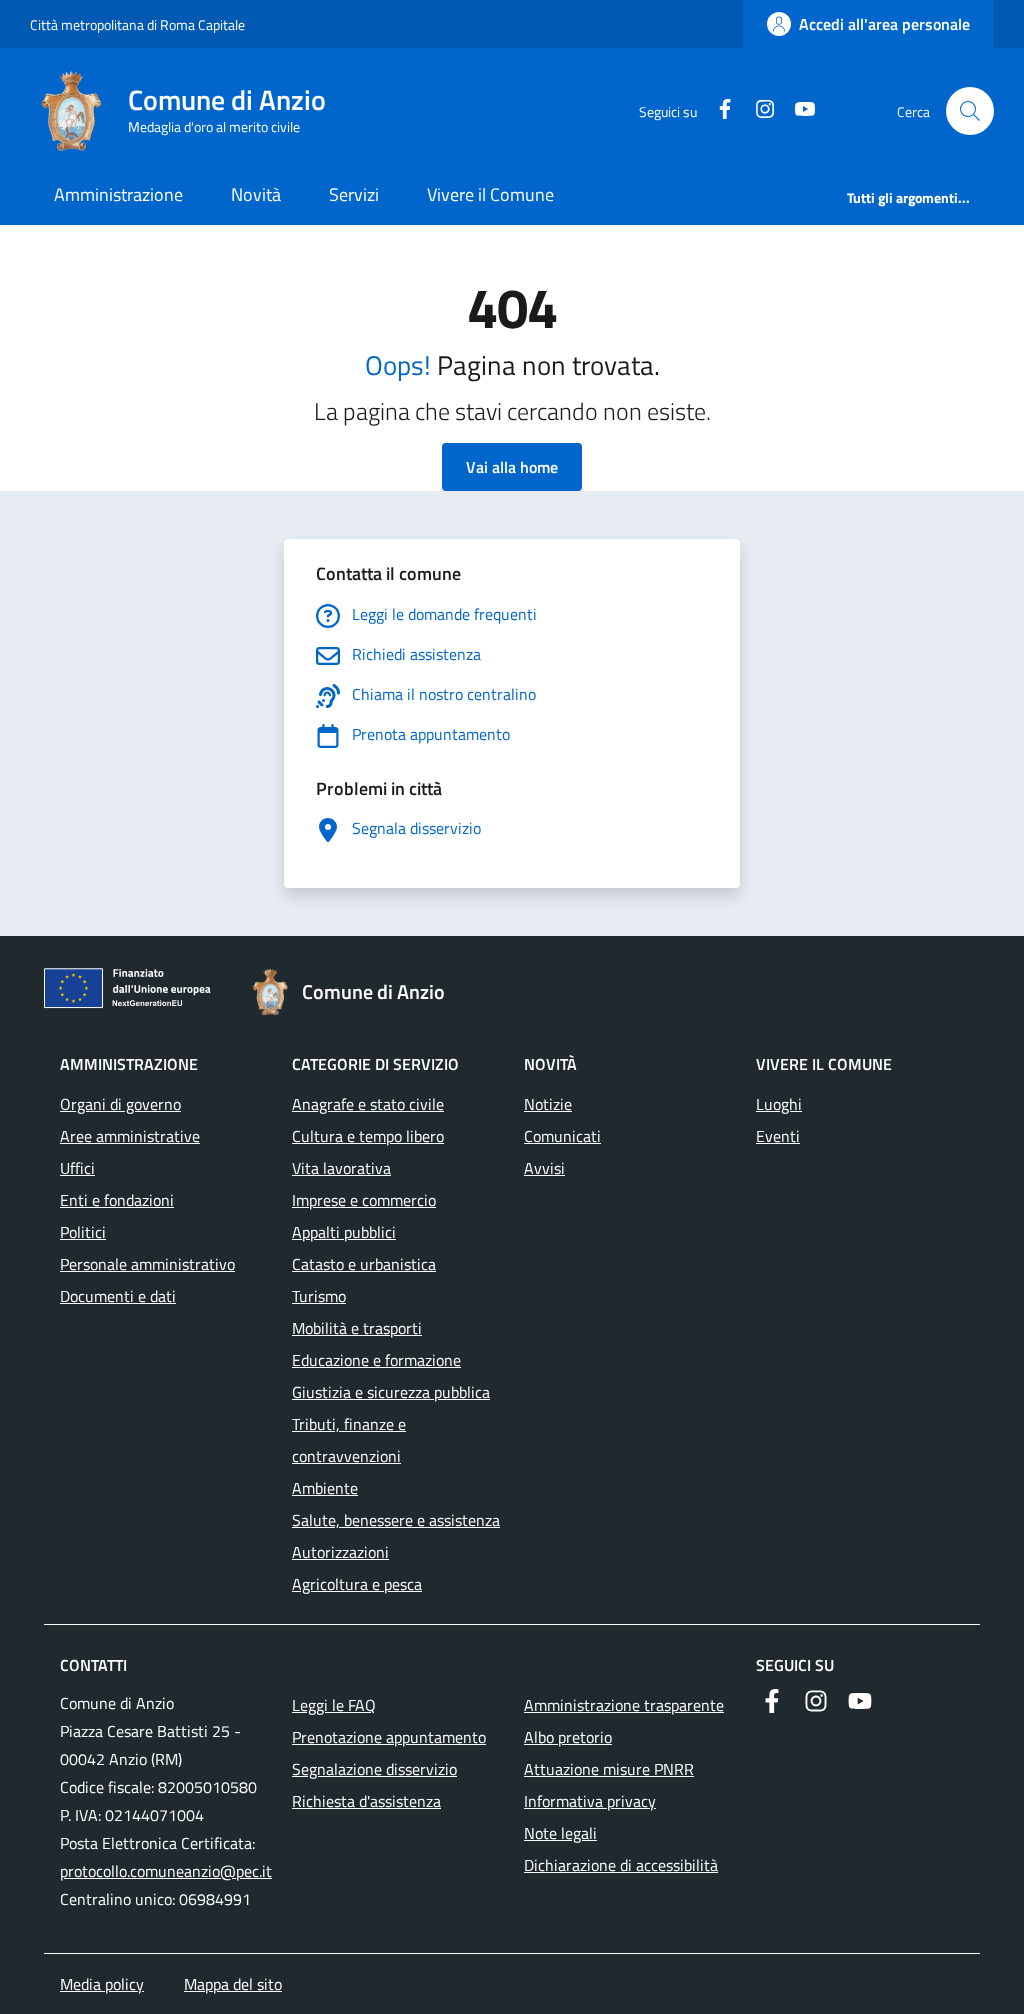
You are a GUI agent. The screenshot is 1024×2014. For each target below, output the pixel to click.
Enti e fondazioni (117, 1200)
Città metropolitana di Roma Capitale (137, 24)
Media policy (102, 1984)
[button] (970, 111)
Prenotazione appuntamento (389, 1737)
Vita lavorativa (341, 1168)
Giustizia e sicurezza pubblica (391, 1392)
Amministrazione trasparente (624, 1705)
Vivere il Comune (490, 194)
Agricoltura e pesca (357, 1584)
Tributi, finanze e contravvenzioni (349, 1440)
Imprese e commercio (364, 1200)
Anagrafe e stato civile (368, 1104)
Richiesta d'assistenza (366, 1801)
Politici (83, 1232)
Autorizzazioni (340, 1552)
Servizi (354, 194)
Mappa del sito (233, 1984)
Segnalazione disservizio (374, 1769)
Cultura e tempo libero (368, 1136)
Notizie (548, 1104)
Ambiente (325, 1488)
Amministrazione (118, 194)
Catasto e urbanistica (364, 1264)
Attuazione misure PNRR (609, 1769)
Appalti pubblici (344, 1232)
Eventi (778, 1136)
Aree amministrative (130, 1136)
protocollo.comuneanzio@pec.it (166, 1871)
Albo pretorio (568, 1737)
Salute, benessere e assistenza (396, 1520)
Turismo (319, 1296)
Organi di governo (120, 1104)
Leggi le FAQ (334, 1705)
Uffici (77, 1168)
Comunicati (562, 1136)
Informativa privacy (590, 1801)
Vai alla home (512, 467)
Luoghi (779, 1104)
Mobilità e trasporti (357, 1328)
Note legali (560, 1833)
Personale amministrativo (147, 1264)
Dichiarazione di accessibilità (621, 1865)
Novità (256, 194)
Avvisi (544, 1168)
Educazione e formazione (376, 1360)
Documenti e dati (118, 1296)
